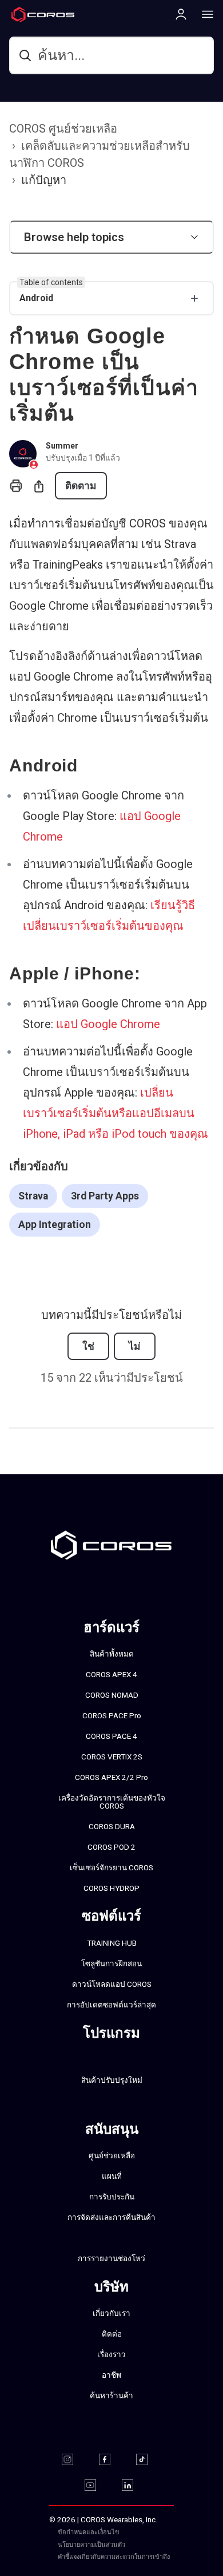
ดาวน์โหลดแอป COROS (112, 1984)
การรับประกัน (112, 2197)
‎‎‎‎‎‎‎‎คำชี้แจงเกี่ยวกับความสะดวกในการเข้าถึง (114, 2557)
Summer (62, 446)
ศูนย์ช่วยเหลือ (112, 2155)
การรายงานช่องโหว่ (111, 2258)
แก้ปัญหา (44, 180)
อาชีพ (111, 2375)
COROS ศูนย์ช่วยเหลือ (63, 129)
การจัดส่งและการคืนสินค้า (111, 2217)
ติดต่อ (112, 2334)
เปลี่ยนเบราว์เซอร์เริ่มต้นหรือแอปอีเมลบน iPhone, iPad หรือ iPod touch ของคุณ (116, 1113)
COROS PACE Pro (112, 1715)
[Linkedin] (135, 2485)
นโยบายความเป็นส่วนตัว (91, 2545)
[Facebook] (112, 2459)
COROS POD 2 (111, 1847)
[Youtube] (97, 2485)
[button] (111, 237)
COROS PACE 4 (111, 1736)
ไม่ (135, 1346)
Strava (33, 1196)
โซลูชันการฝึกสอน (111, 1963)
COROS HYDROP (111, 1888)
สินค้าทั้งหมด (112, 1654)
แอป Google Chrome (108, 1024)
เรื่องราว (111, 2354)
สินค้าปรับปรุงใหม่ (112, 2080)
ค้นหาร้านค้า (111, 2395)
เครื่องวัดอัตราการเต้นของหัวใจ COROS (112, 1802)
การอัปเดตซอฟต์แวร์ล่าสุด (111, 2005)
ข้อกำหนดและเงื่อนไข (89, 2532)
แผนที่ (112, 2176)
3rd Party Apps (105, 1196)
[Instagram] (75, 2459)
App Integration (55, 1225)
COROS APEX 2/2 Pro (111, 1777)
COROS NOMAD (112, 1695)
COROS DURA (112, 1826)
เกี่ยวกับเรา (111, 2313)
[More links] (204, 14)
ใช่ (88, 1346)
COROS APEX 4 (111, 1674)
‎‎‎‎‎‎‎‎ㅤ (150, 2545)
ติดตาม (81, 486)
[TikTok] (149, 2459)
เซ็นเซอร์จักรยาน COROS (111, 1867)
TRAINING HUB (112, 1943)
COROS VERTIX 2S (112, 1757)
